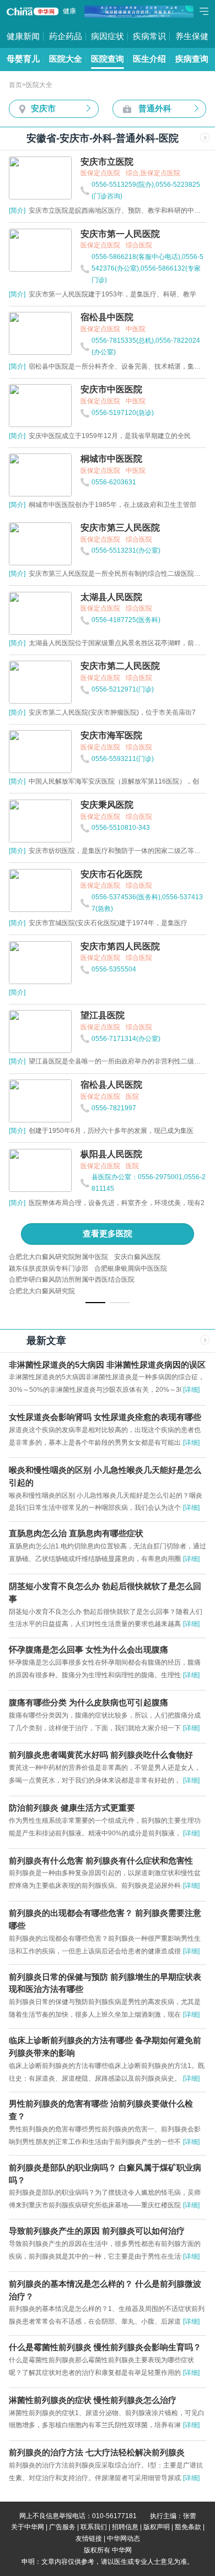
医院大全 (66, 59)
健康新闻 (23, 36)
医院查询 (108, 59)
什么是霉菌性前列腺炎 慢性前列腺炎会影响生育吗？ (105, 2347)
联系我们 (94, 2527)
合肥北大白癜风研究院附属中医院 (58, 1257)
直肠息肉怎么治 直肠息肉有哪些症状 (76, 1533)
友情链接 (89, 2539)
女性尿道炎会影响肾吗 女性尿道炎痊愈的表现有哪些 (105, 1417)
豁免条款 (188, 2527)
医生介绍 (149, 59)
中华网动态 (123, 2539)
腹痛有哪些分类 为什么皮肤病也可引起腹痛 (88, 1703)
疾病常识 (149, 36)
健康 (69, 11)
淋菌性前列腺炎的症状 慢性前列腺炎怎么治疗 (93, 2400)
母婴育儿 (23, 59)
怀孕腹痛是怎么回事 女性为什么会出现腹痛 (88, 1650)
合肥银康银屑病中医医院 (131, 1268)
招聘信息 (125, 2527)
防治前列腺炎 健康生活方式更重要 (72, 1808)
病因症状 (108, 36)
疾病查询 (192, 59)
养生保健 (192, 36)
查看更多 (108, 1234)
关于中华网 (28, 2527)
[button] (95, 1303)
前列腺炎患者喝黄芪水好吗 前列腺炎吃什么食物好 (101, 1755)
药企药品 (66, 36)
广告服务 (62, 2527)
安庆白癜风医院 (137, 1257)
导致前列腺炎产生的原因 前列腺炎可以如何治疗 (97, 2231)
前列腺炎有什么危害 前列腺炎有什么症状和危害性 (101, 1861)
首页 (15, 85)
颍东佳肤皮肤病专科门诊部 (49, 1268)
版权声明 (157, 2527)
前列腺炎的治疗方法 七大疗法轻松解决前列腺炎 (97, 2453)
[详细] (191, 1390)
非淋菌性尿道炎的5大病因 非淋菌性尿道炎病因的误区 (107, 1365)
